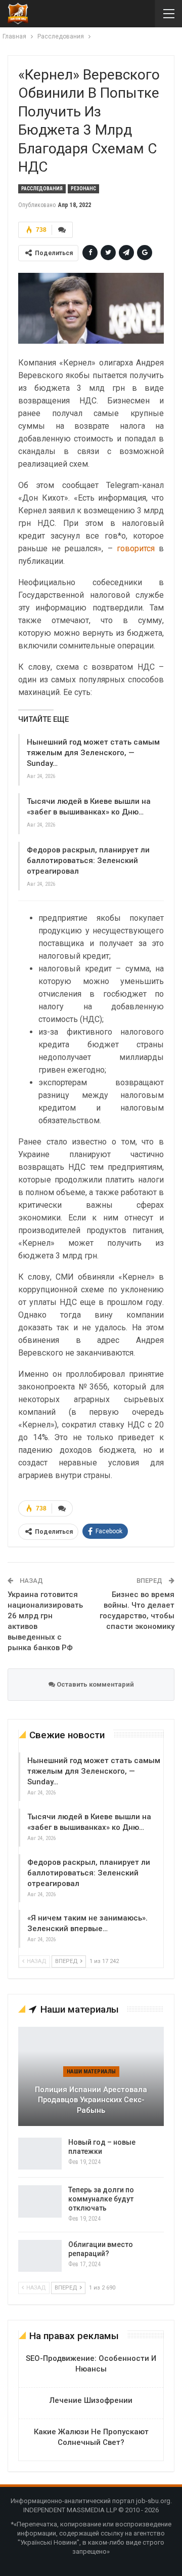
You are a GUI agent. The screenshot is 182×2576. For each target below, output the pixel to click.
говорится (138, 548)
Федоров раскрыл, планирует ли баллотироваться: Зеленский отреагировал (88, 861)
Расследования (42, 189)
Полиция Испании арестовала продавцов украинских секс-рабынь (91, 2100)
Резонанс (83, 189)
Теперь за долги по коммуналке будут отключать (101, 2199)
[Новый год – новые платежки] (40, 2154)
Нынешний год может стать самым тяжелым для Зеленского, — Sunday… (93, 753)
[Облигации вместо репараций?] (40, 2256)
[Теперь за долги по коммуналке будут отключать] (40, 2201)
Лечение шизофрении (91, 2400)
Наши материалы (91, 2072)
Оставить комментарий (95, 1684)
